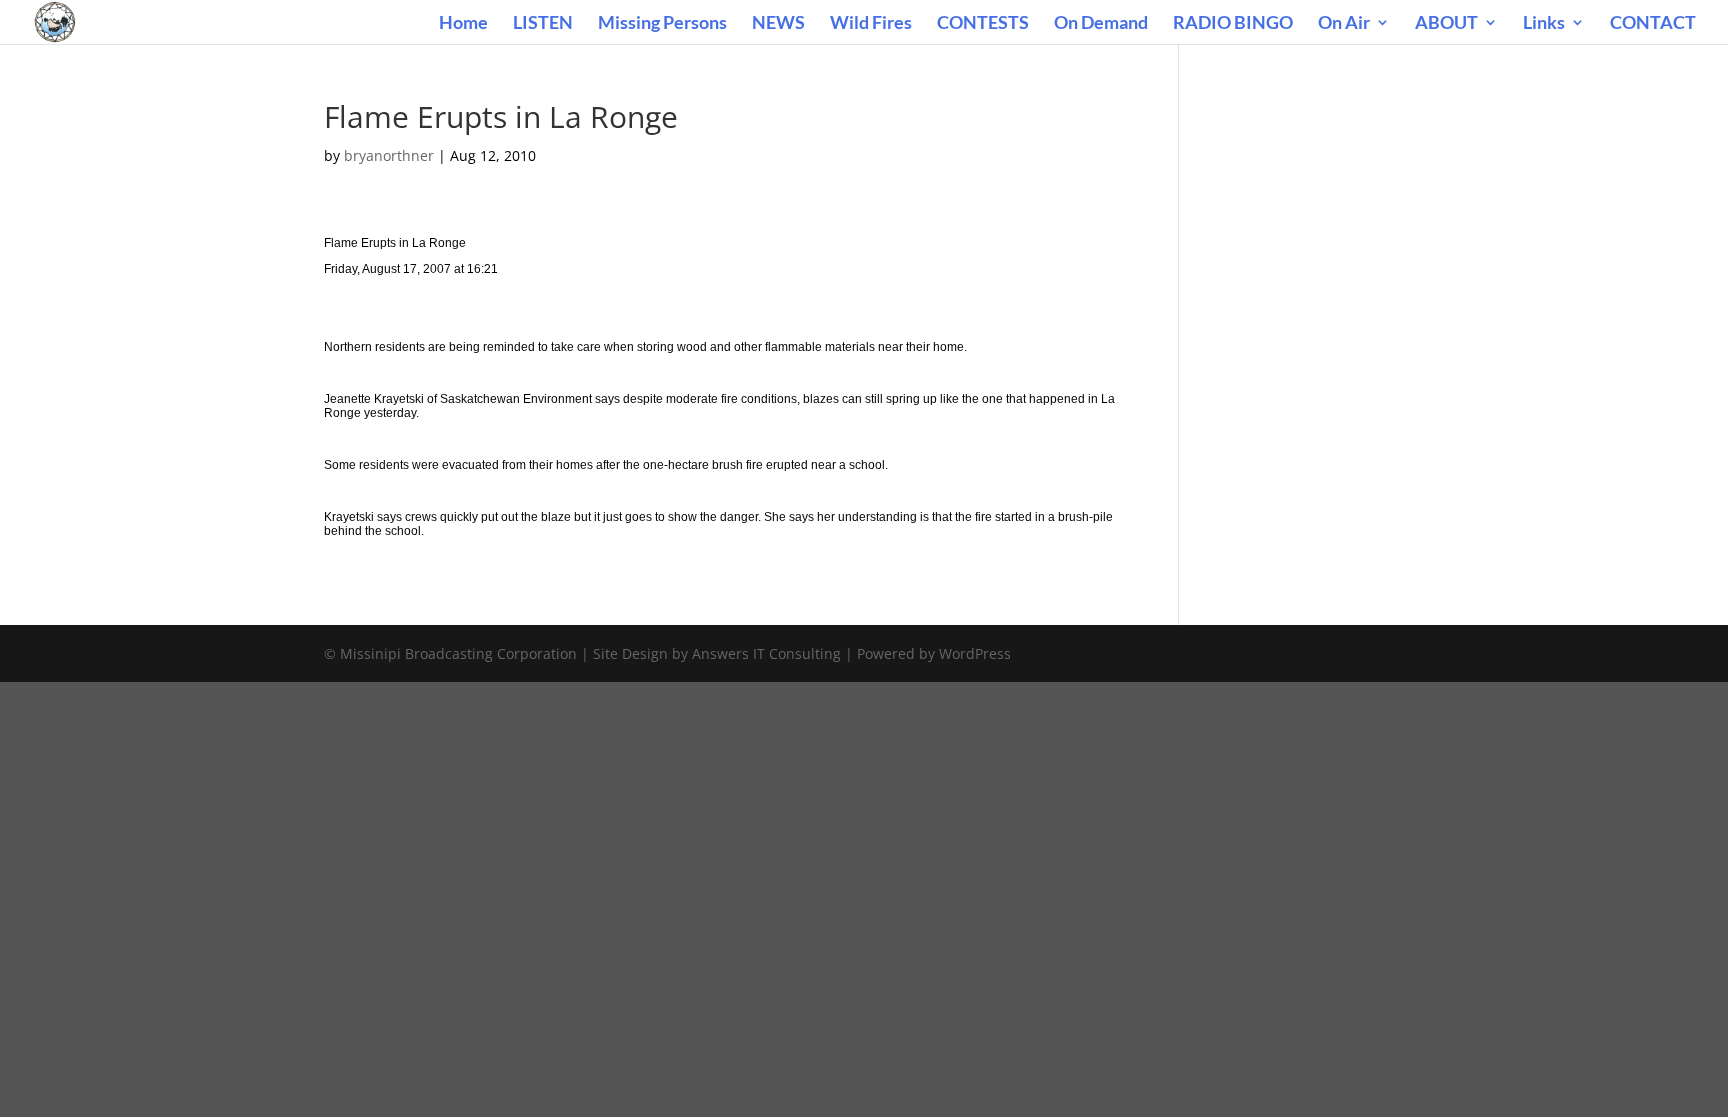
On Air (1344, 24)
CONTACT (1653, 24)
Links (1544, 24)
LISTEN (543, 24)
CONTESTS (983, 24)
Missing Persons (662, 24)
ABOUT (1446, 24)
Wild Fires (871, 24)
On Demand (1101, 24)
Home (463, 24)
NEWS (778, 24)
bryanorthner (389, 155)
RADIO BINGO (1233, 24)
